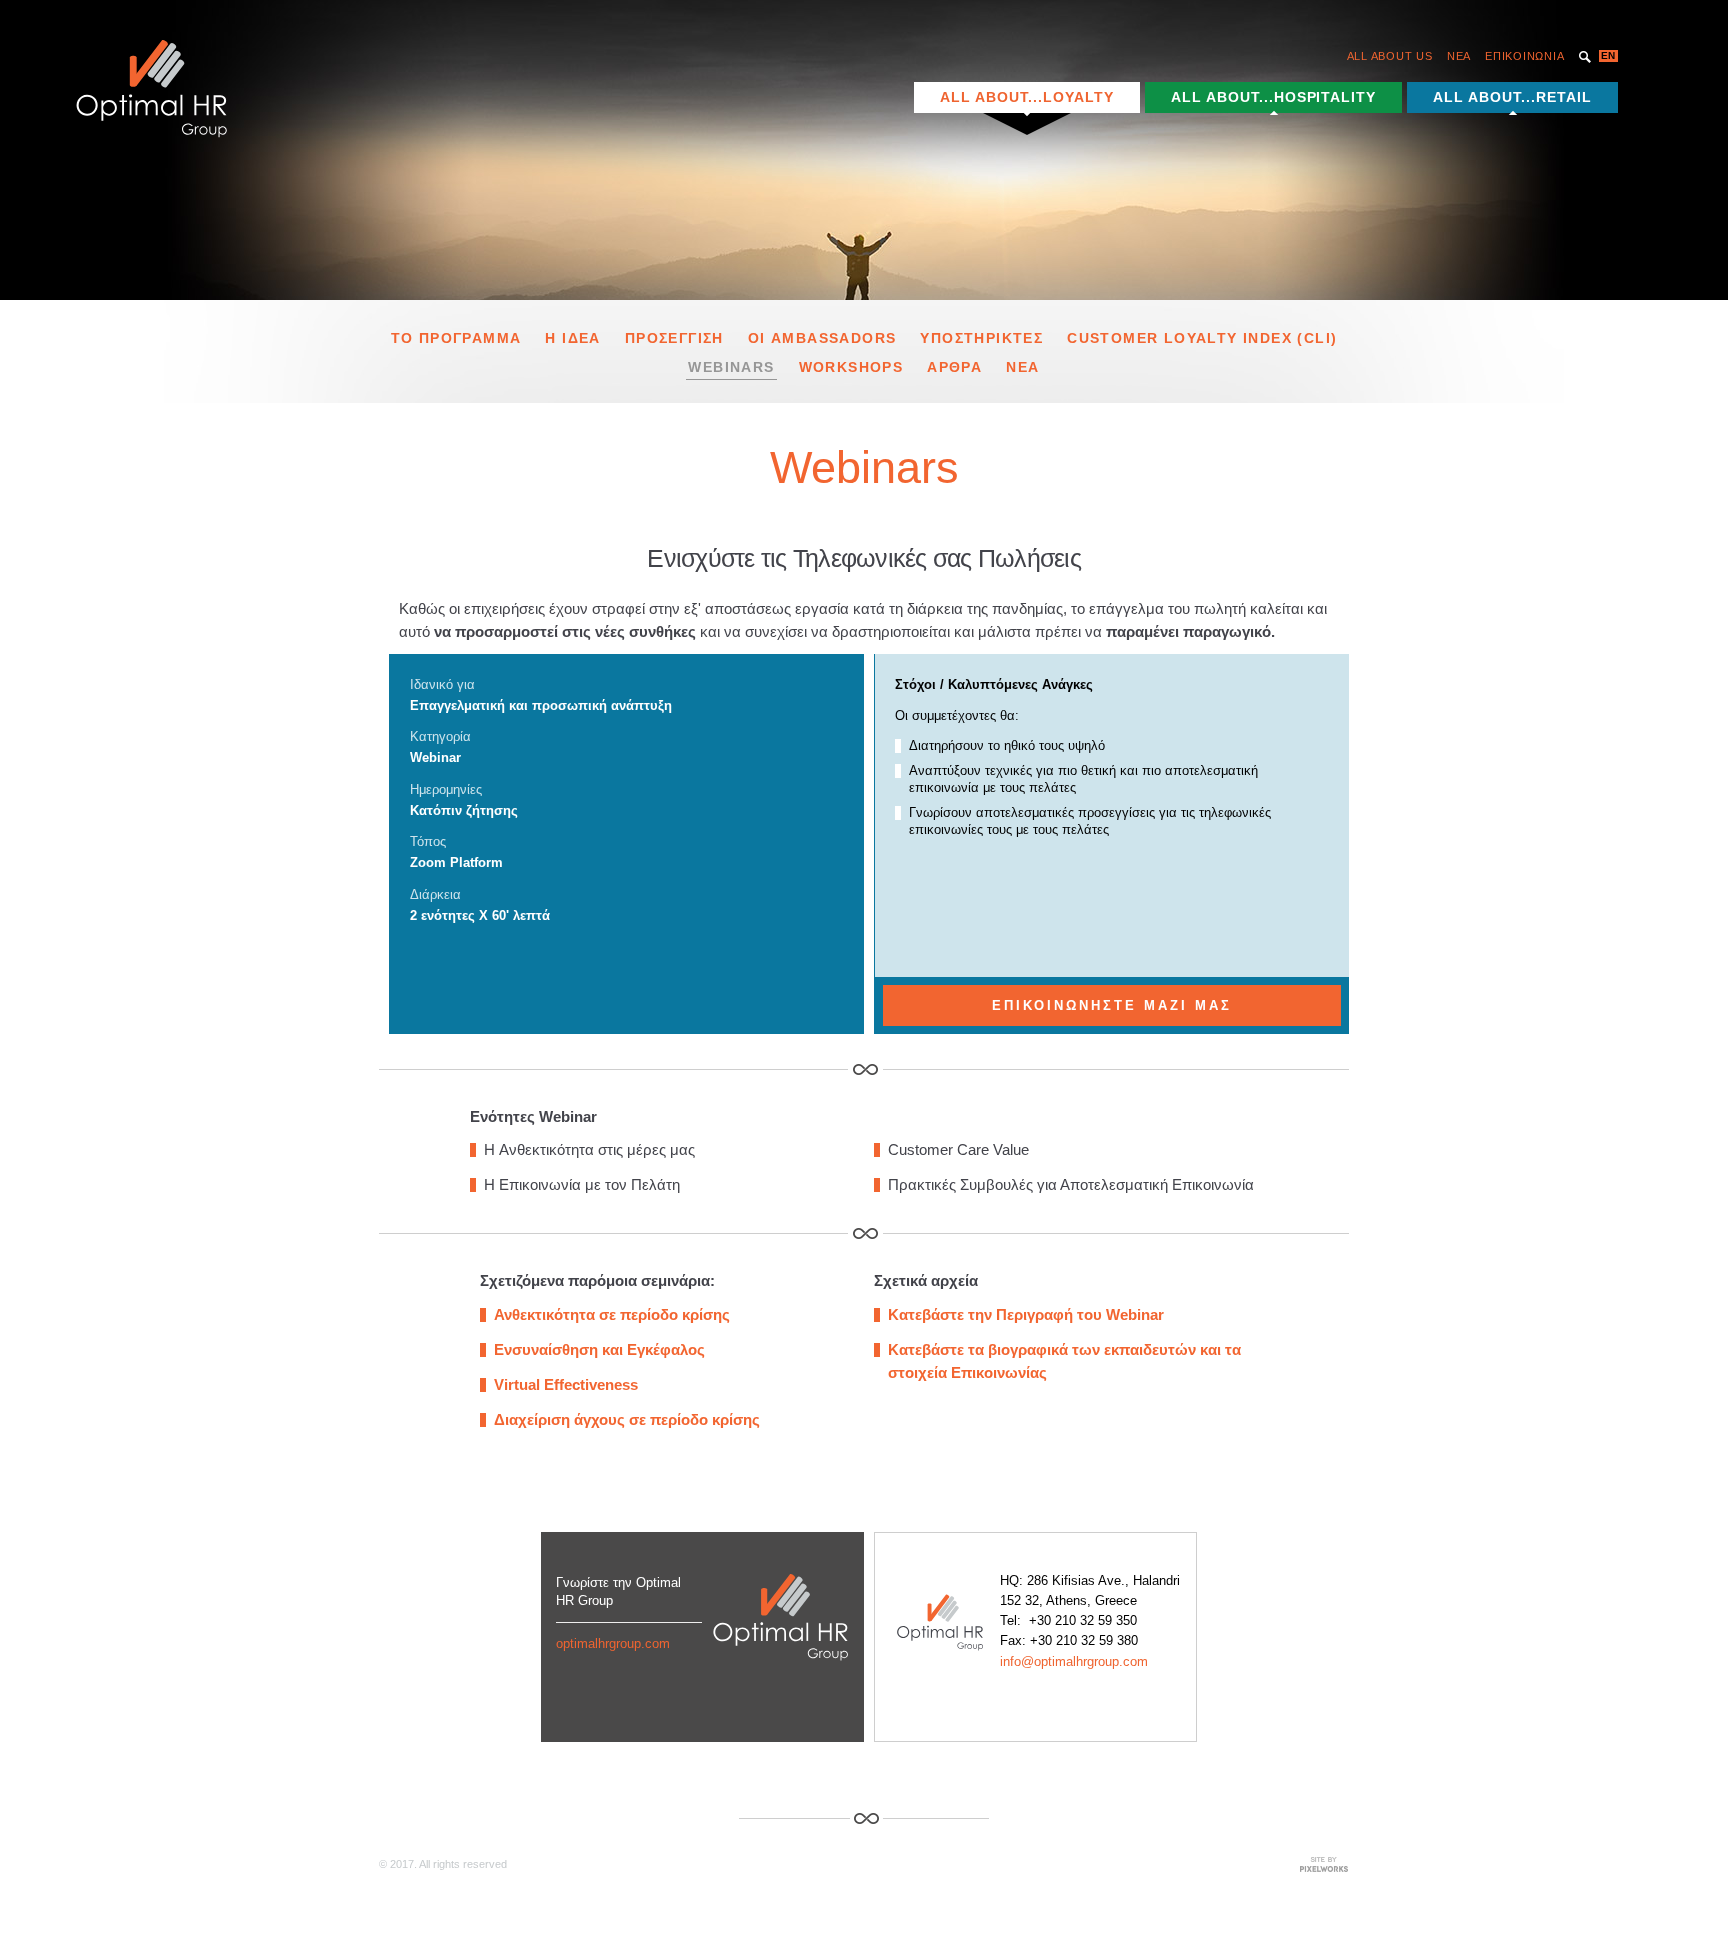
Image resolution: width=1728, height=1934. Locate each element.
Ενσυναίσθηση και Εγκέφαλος (599, 1349)
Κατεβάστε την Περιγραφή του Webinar (1026, 1314)
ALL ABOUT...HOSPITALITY (1274, 97)
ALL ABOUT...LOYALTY (1027, 97)
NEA (1459, 56)
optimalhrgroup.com (613, 1643)
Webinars (731, 367)
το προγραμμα (456, 338)
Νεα (1022, 367)
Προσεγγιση (674, 338)
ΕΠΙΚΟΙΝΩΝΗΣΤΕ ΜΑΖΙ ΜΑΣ (1112, 1005)
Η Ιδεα (572, 338)
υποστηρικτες (981, 338)
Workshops (851, 367)
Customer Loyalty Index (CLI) (1202, 338)
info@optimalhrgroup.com (1074, 1661)
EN (1608, 55)
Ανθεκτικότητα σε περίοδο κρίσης (612, 1314)
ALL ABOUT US (1390, 56)
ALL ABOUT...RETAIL (1512, 97)
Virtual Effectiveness (566, 1384)
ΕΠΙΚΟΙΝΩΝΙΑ (1524, 56)
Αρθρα (954, 367)
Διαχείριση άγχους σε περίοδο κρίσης (627, 1419)
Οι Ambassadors (822, 338)
